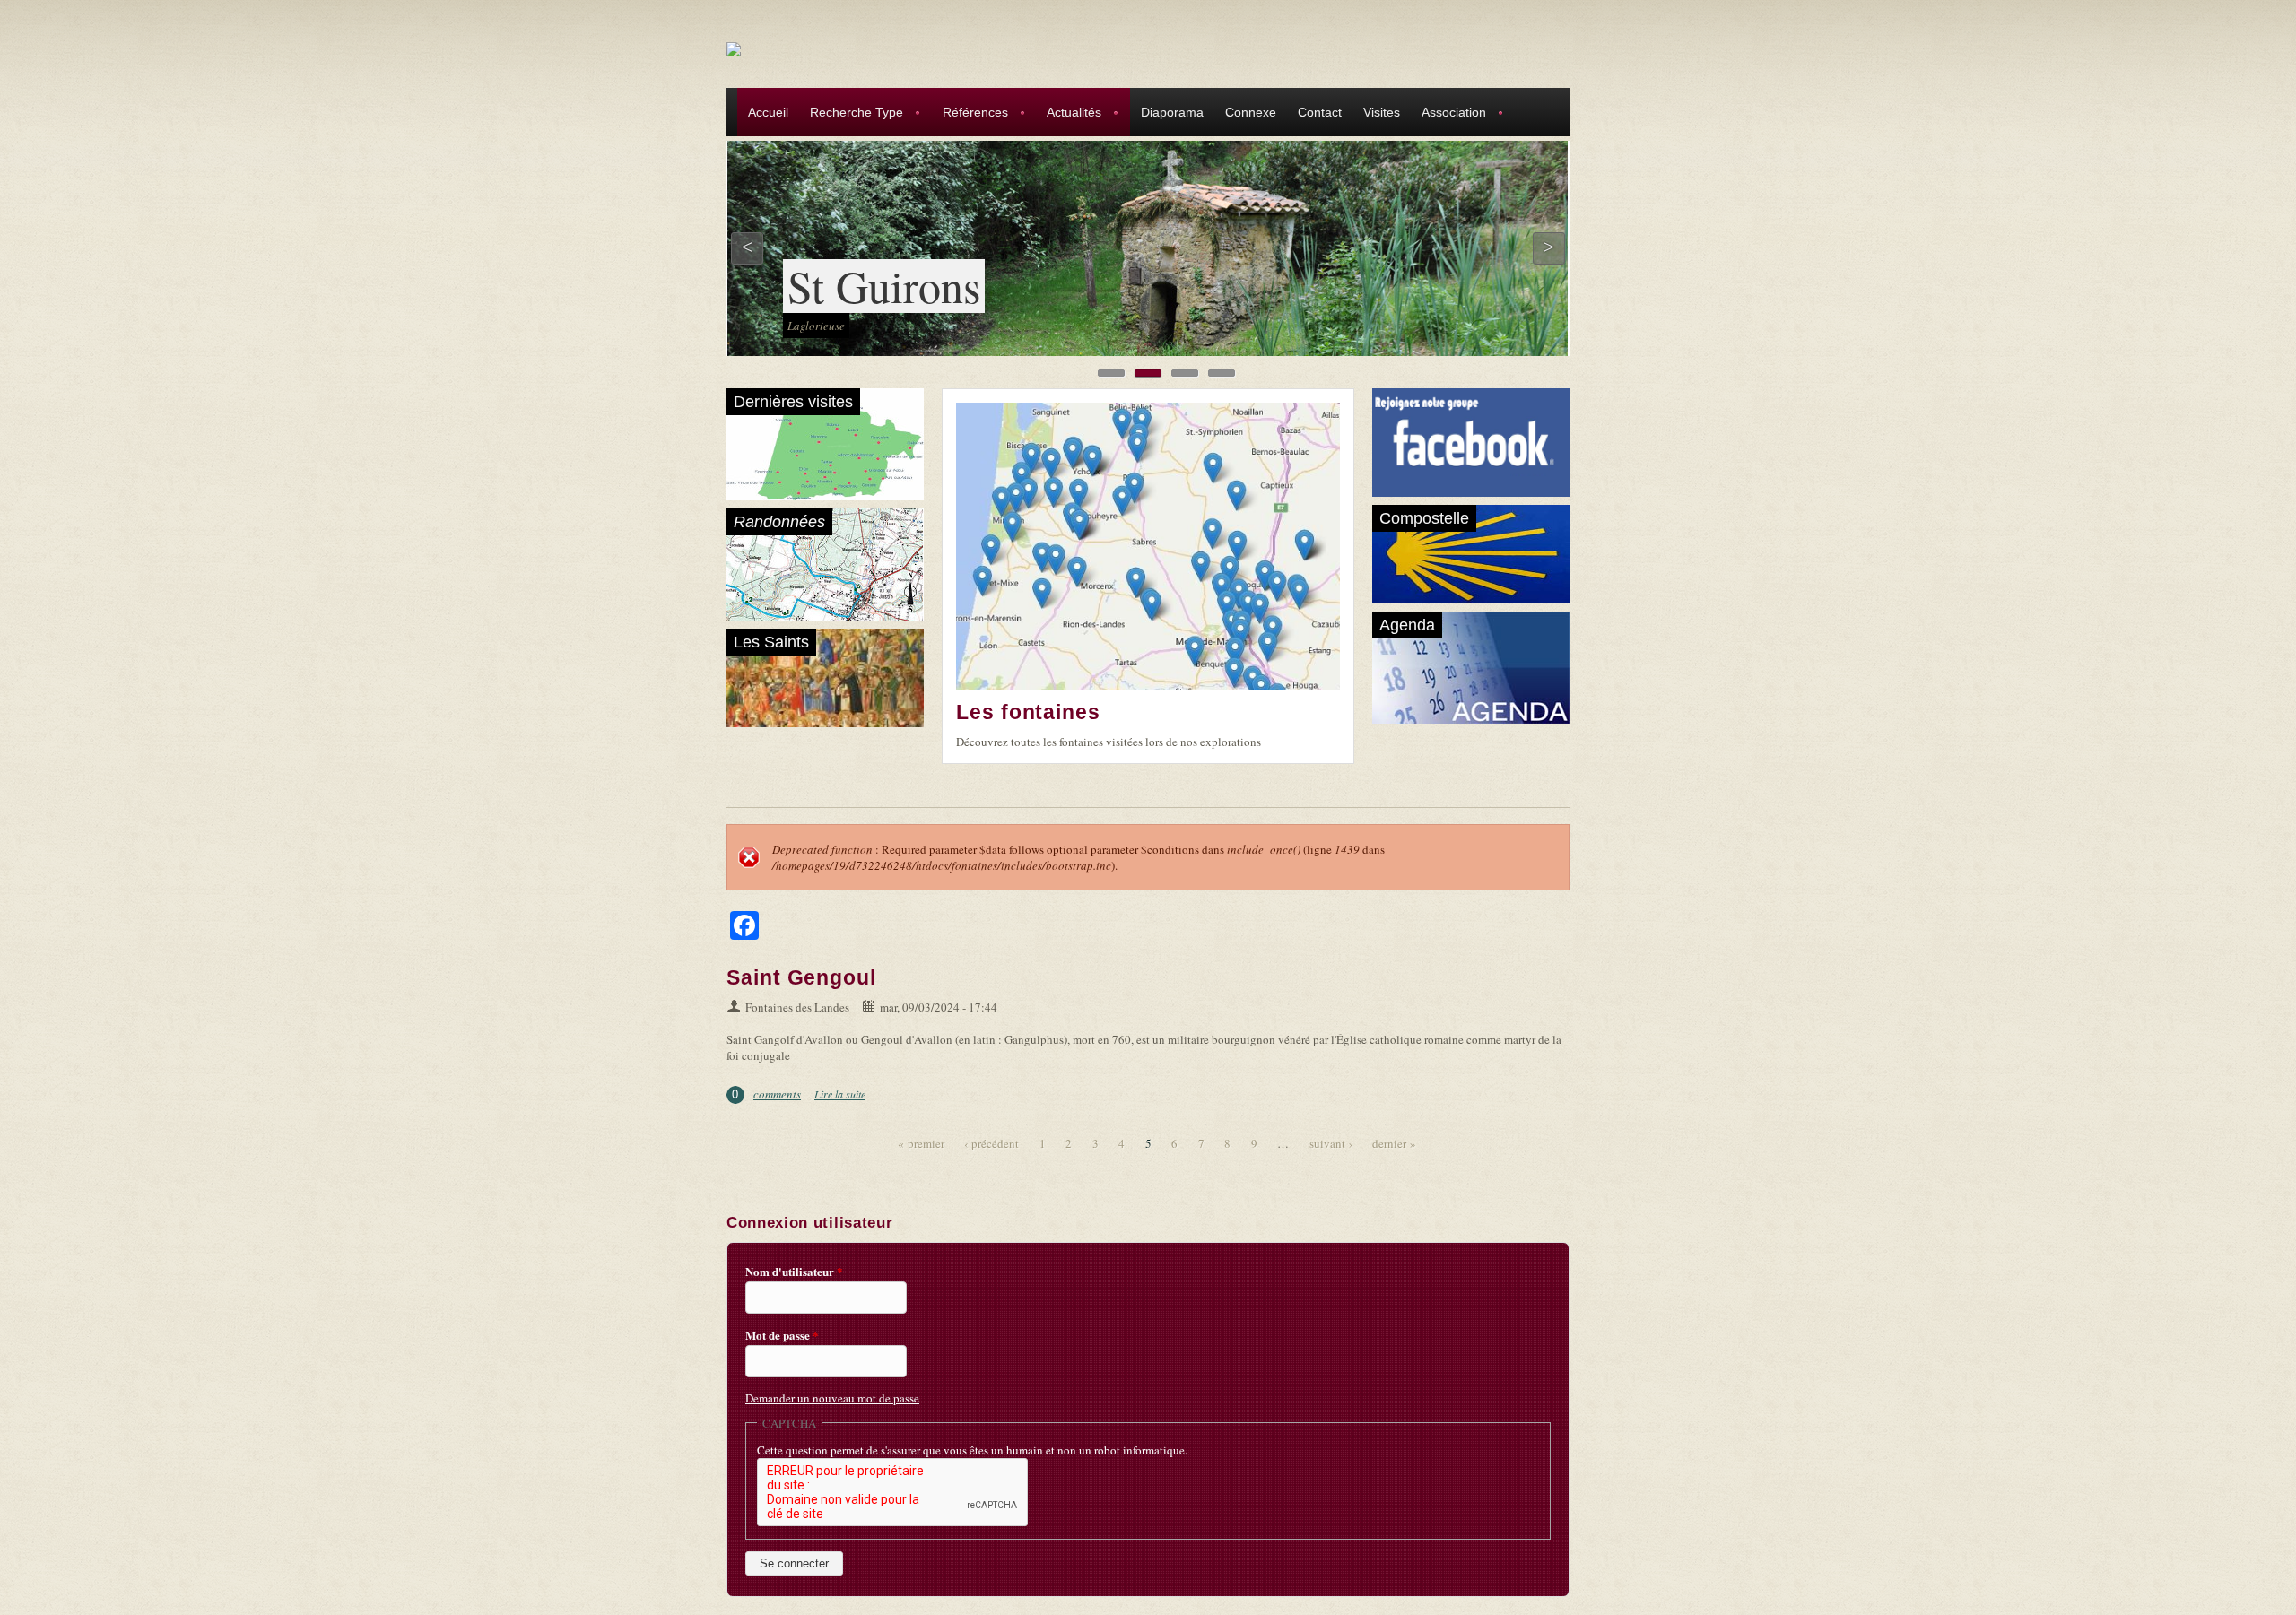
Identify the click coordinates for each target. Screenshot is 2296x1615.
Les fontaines (1028, 712)
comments (777, 1094)
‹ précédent (991, 1143)
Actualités (1069, 114)
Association (1448, 114)
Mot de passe (782, 1335)
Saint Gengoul (801, 977)
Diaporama (1172, 112)
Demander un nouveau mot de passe (832, 1398)
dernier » (1394, 1143)
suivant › (1331, 1143)
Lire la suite (840, 1094)
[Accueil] (734, 48)
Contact (1320, 112)
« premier (921, 1143)
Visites (1382, 112)
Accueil (768, 112)
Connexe (1251, 112)
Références (970, 114)
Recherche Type (851, 114)
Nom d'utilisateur (794, 1272)
